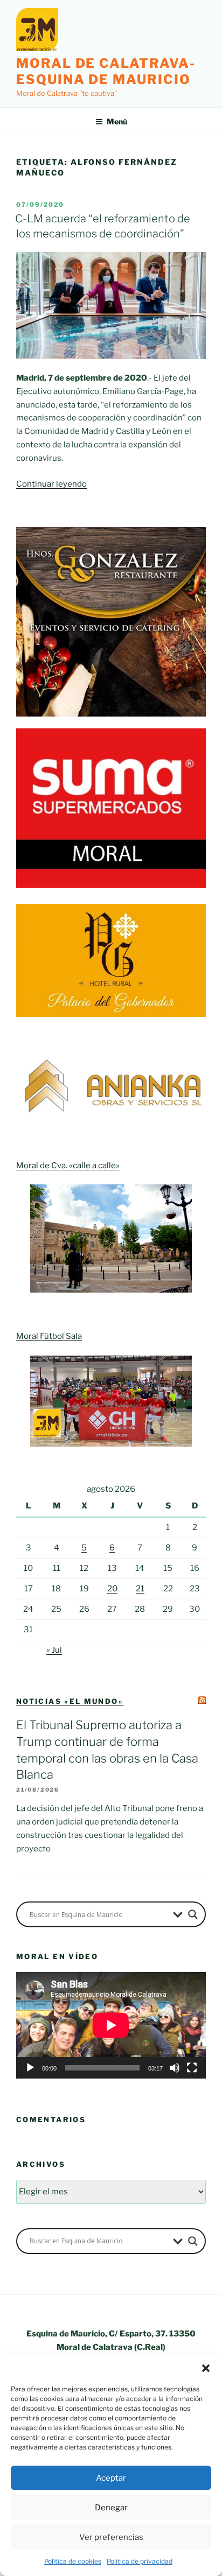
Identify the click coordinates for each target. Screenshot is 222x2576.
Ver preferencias (111, 2537)
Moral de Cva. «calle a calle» (68, 1166)
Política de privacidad (140, 2561)
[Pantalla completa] (192, 2068)
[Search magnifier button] (193, 1914)
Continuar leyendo (51, 484)
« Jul (54, 1650)
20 (112, 1589)
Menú (117, 121)
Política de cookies (73, 2561)
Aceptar (111, 2478)
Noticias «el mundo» (70, 1701)
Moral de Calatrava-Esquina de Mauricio (106, 71)
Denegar (111, 2508)
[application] (111, 2025)
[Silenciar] (175, 2068)
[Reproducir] (30, 2068)
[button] (206, 2368)
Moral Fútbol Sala (49, 1336)
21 (140, 1589)
